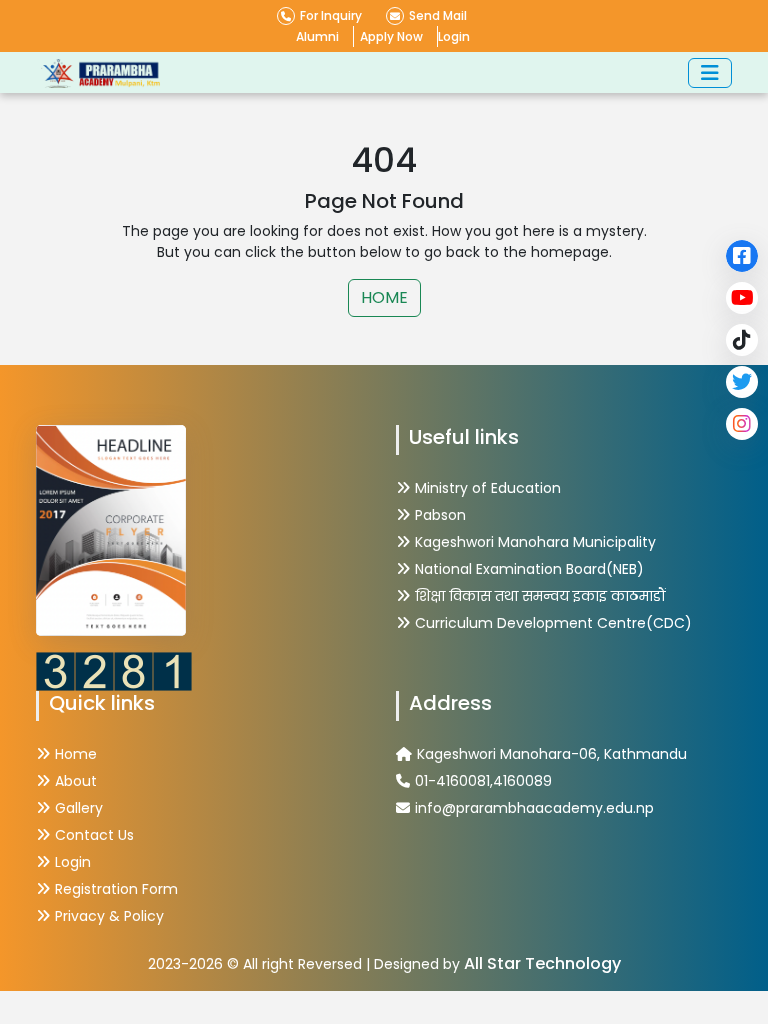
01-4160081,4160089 (483, 781)
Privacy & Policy (109, 916)
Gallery (79, 808)
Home (76, 754)
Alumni (317, 36)
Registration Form (116, 889)
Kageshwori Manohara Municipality (535, 542)
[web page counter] (114, 670)
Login (454, 36)
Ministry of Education (488, 488)
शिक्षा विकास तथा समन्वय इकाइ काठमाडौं (540, 596)
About (76, 781)
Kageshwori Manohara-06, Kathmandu (552, 754)
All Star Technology (542, 963)
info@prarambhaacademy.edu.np (534, 808)
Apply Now (391, 36)
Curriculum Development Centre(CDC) (553, 623)
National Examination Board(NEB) (529, 569)
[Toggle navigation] (710, 73)
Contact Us (94, 835)
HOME (384, 297)
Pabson (440, 515)
